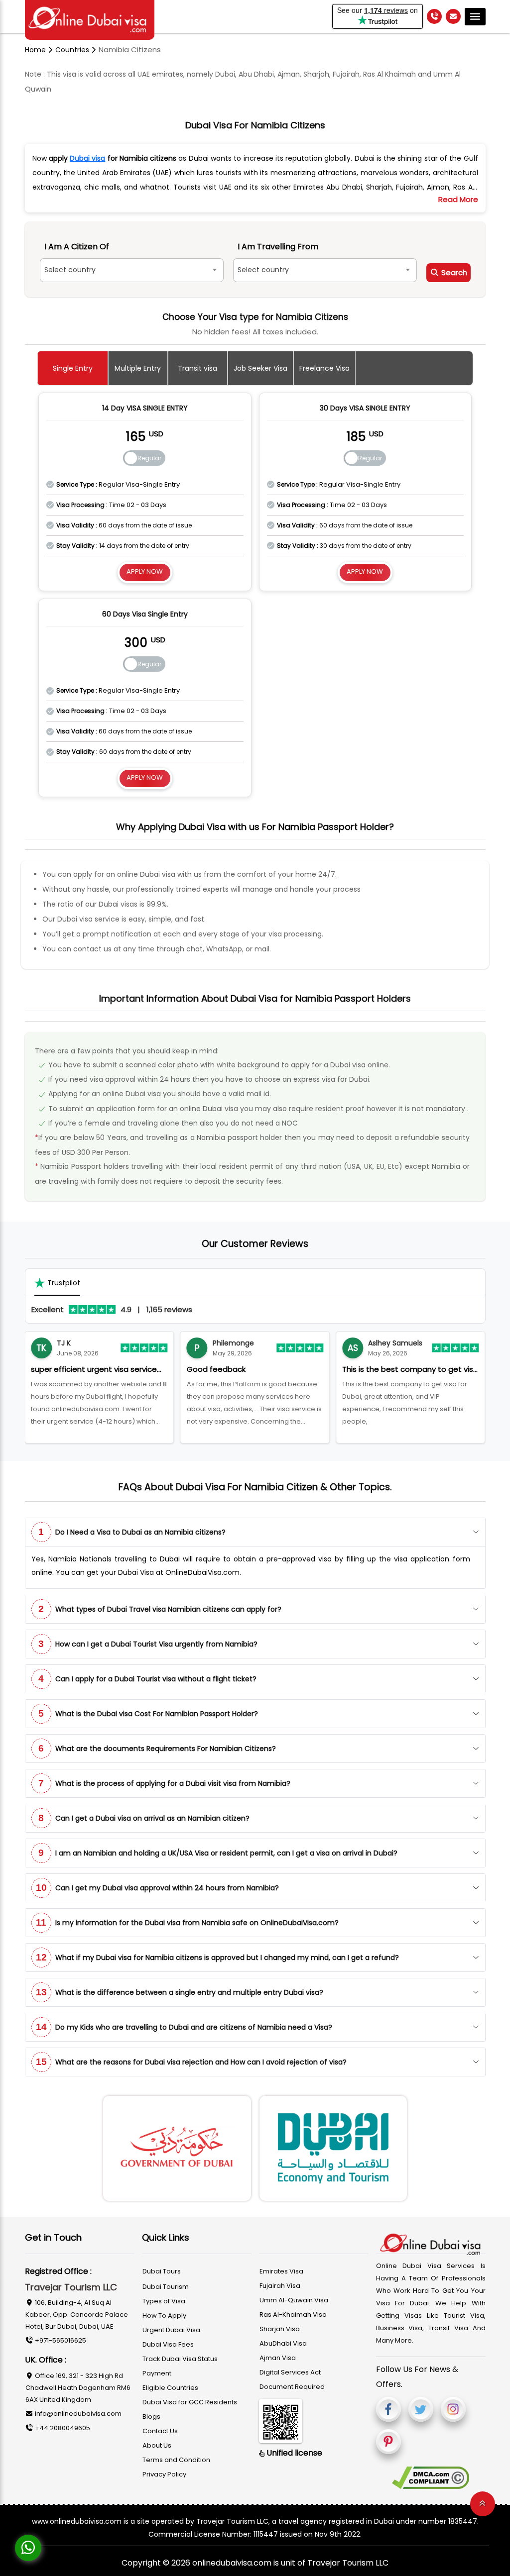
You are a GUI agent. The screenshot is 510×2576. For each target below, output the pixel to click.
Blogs (151, 2417)
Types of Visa (164, 2301)
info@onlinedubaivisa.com (77, 2414)
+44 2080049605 (62, 2428)
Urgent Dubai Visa (171, 2330)
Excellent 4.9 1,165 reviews (112, 1309)
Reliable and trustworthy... (390, 1369)
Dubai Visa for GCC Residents (190, 2402)
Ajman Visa (278, 2358)
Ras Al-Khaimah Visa (293, 2315)
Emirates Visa (281, 2271)
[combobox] (132, 270)
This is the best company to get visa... (255, 1369)
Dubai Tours (162, 2271)
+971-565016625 (60, 2340)
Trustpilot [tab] (64, 1283)
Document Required (292, 2387)
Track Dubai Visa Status (180, 2359)
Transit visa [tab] (197, 368)
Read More (458, 199)
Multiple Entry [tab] (138, 368)
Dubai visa (87, 158)
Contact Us (160, 2431)
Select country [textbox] (70, 270)
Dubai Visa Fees (168, 2344)
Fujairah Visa (280, 2286)
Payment (157, 2373)
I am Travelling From (278, 247)
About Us (157, 2445)
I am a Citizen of (77, 247)
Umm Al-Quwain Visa (294, 2300)
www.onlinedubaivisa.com (77, 2521)
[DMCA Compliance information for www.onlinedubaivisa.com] (431, 2478)
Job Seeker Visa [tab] (260, 368)
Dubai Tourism (166, 2287)
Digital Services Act (290, 2372)
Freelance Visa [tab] (324, 368)
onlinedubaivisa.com (233, 2563)
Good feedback (60, 1369)
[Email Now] (453, 16)
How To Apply (164, 2316)
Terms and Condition (176, 2460)
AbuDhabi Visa (283, 2343)
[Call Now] (434, 16)
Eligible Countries (170, 2388)
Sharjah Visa (280, 2329)
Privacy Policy (164, 2474)
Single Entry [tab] (73, 368)
